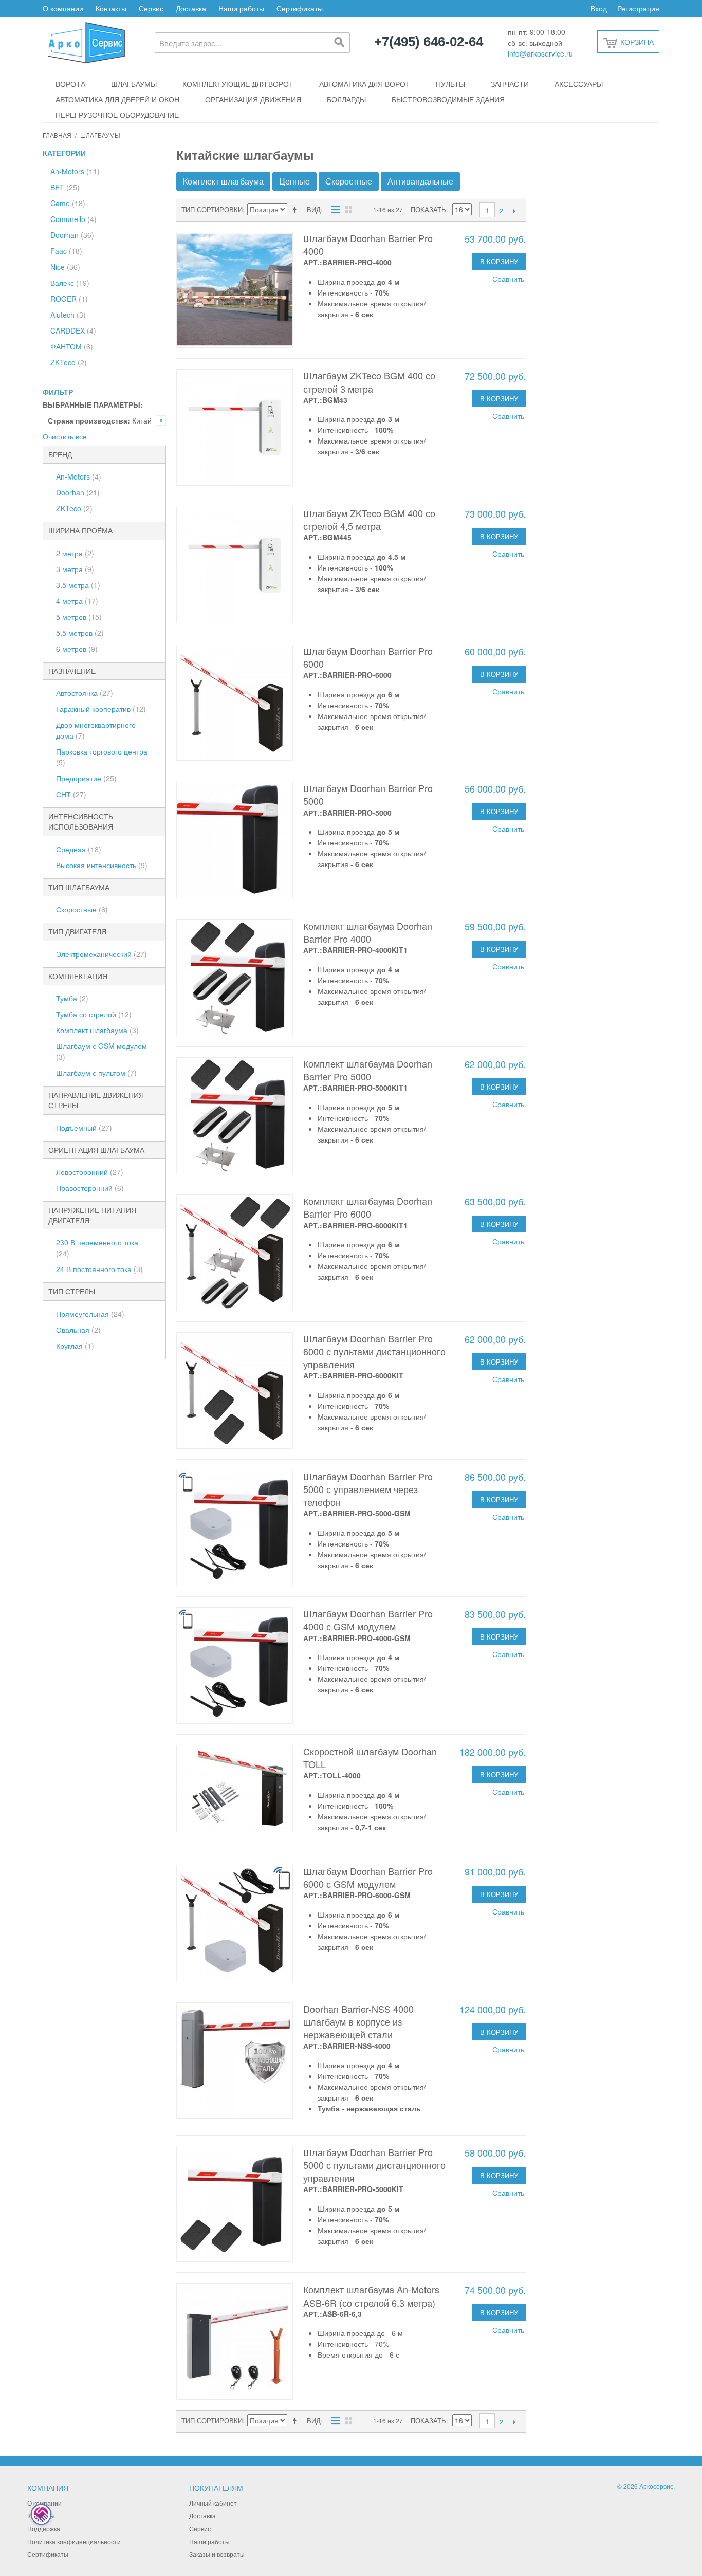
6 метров (77, 649)
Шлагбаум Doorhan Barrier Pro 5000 (368, 794)
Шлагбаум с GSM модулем (101, 1051)
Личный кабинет (213, 2503)
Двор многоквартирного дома (96, 730)
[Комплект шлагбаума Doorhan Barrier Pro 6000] (235, 1253)
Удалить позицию (161, 420)
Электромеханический (101, 954)
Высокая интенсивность (102, 865)
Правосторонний (90, 1188)
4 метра (77, 601)
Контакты (111, 8)
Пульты (450, 84)
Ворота (70, 84)
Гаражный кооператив (101, 709)
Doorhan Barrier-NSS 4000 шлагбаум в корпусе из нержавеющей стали (358, 2021)
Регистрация (638, 8)
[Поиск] (340, 43)
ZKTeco (69, 362)
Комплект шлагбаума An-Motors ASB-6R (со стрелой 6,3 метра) (371, 2296)
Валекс (70, 283)
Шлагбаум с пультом (96, 1073)
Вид (314, 209)
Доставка (191, 8)
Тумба (72, 998)
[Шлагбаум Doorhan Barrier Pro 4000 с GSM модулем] (235, 1666)
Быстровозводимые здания (448, 99)
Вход (599, 8)
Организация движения (253, 99)
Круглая (75, 1346)
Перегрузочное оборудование (117, 115)
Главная (57, 135)
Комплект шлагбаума (97, 1030)
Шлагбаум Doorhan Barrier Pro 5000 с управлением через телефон (368, 1489)
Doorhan (72, 235)
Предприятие (86, 778)
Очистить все (65, 436)
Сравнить (508, 279)
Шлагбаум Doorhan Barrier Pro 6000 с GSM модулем (368, 1877)
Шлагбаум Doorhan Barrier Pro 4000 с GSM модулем (368, 1620)
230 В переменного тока (97, 1248)
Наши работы (241, 8)
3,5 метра (78, 585)
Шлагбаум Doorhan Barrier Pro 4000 (368, 244)
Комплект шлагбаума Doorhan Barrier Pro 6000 (368, 1207)
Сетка (348, 210)
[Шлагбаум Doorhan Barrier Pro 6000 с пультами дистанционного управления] (235, 1391)
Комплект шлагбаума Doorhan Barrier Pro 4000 (368, 932)
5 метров (79, 617)
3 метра (75, 569)
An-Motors (75, 171)
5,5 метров (80, 633)
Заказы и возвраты (217, 2554)
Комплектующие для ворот (238, 84)
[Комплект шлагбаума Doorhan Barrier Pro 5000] (235, 1116)
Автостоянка (85, 693)
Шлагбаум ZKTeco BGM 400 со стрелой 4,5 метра (369, 519)
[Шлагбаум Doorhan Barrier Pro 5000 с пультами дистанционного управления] (235, 2204)
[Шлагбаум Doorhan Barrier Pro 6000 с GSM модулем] (235, 1923)
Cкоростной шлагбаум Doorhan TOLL (370, 1758)
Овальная (78, 1330)
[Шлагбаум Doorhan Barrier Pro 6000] (235, 703)
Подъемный (84, 1128)
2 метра (75, 553)
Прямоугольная (90, 1314)
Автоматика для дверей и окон (117, 99)
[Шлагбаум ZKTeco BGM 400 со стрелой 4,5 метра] (235, 565)
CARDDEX (73, 330)
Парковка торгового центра (102, 757)
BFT (65, 187)
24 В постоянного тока (99, 1269)
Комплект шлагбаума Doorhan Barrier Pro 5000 (368, 1070)
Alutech (68, 315)
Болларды (346, 99)
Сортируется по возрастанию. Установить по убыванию (297, 210)
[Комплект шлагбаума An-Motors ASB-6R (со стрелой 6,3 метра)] (235, 2341)
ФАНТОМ (72, 346)
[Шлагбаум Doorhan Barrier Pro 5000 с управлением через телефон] (235, 1528)
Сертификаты (300, 8)
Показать (428, 209)
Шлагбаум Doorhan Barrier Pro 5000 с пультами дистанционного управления (374, 2165)
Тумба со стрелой (94, 1014)
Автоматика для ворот (365, 84)
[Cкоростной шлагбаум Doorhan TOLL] (235, 1789)
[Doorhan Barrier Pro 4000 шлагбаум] (235, 290)
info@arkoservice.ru (540, 53)
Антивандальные (420, 181)
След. (514, 211)
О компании (63, 8)
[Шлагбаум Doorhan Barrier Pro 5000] (235, 840)
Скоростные (82, 909)
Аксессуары (579, 84)
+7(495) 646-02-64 (429, 42)
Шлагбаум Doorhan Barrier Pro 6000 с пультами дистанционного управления (374, 1351)
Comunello (73, 219)
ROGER (69, 299)
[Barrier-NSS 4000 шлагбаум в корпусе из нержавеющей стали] (235, 2061)
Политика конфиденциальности (74, 2541)
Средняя (79, 849)
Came (68, 203)
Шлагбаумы (134, 84)
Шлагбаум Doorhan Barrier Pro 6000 (368, 657)
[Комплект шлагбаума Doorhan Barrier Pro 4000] (235, 978)
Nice (65, 267)
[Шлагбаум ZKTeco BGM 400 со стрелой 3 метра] (235, 427)
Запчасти (510, 84)
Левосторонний (90, 1172)
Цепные (294, 181)
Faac (66, 251)
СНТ (71, 794)
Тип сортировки (212, 209)
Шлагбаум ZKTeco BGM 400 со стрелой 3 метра (369, 382)
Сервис (151, 8)
